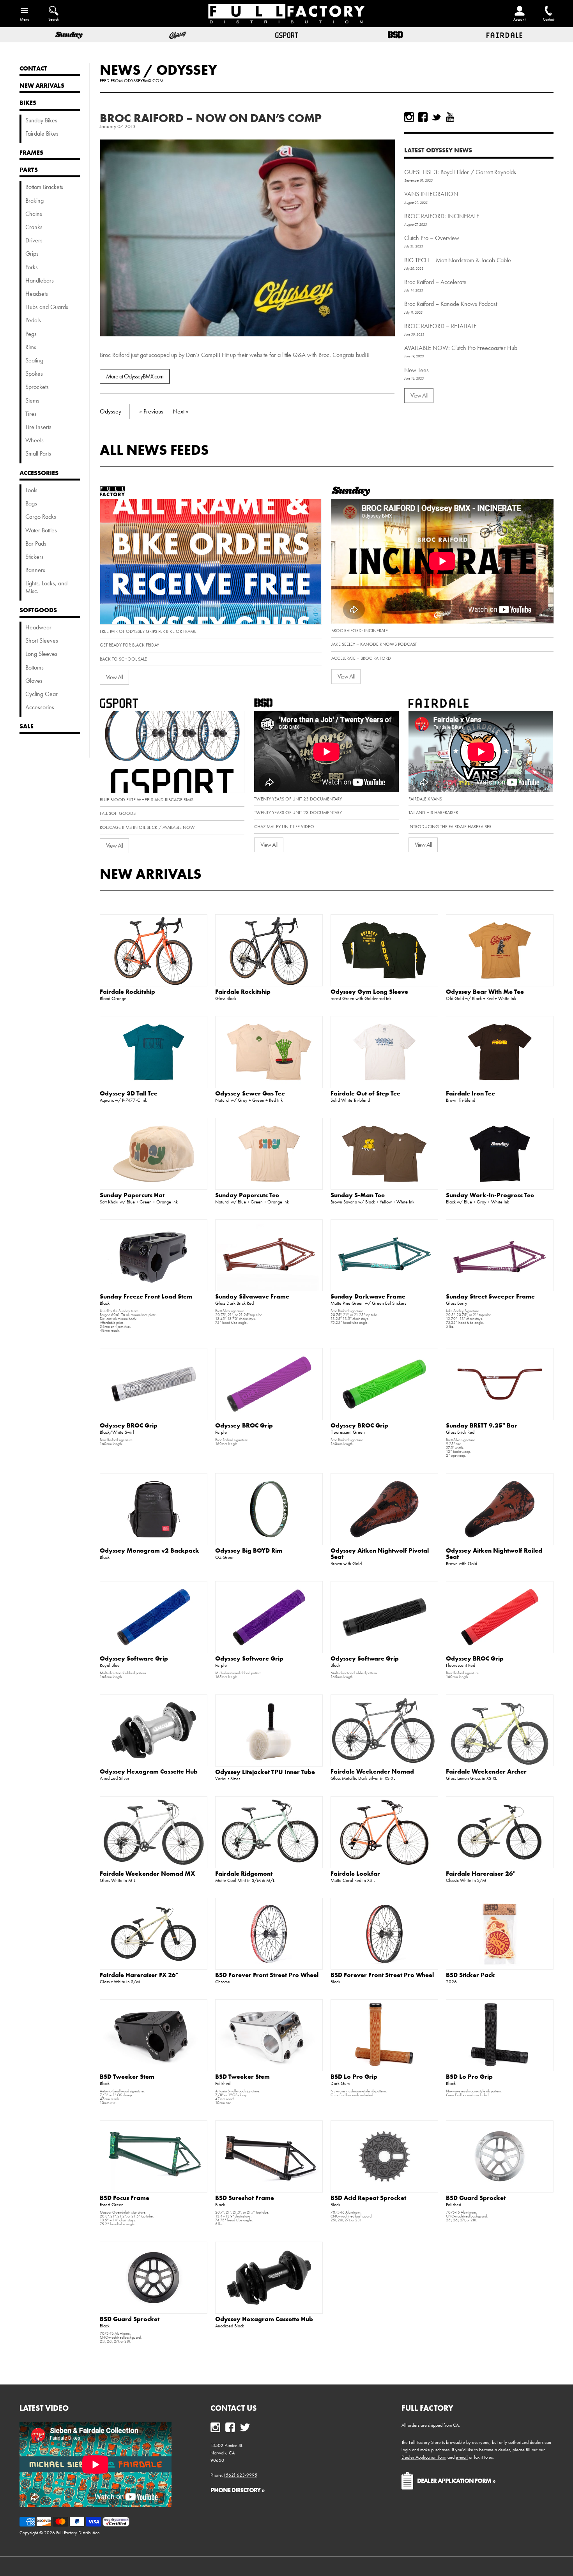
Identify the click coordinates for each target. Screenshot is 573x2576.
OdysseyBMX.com (144, 81)
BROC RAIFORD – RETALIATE (440, 326)
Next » (181, 411)
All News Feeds (154, 450)
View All (419, 395)
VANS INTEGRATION (431, 194)
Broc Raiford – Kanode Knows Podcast (451, 304)
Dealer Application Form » (456, 2481)
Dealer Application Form (424, 2457)
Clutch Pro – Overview (432, 238)
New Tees (416, 370)
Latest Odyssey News (438, 150)
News (120, 70)
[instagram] (409, 117)
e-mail (462, 2457)
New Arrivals (151, 874)
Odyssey (187, 70)
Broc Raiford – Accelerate (435, 282)
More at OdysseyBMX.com (135, 376)
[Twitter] (436, 117)
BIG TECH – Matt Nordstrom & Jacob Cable (458, 260)
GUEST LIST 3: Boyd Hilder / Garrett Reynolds (460, 172)
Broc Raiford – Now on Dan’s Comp (211, 118)
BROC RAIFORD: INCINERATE (442, 216)
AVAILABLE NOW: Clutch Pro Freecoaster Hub (461, 348)
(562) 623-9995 (241, 2475)
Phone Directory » (238, 2490)
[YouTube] (450, 117)
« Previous (151, 411)
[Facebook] (423, 117)
